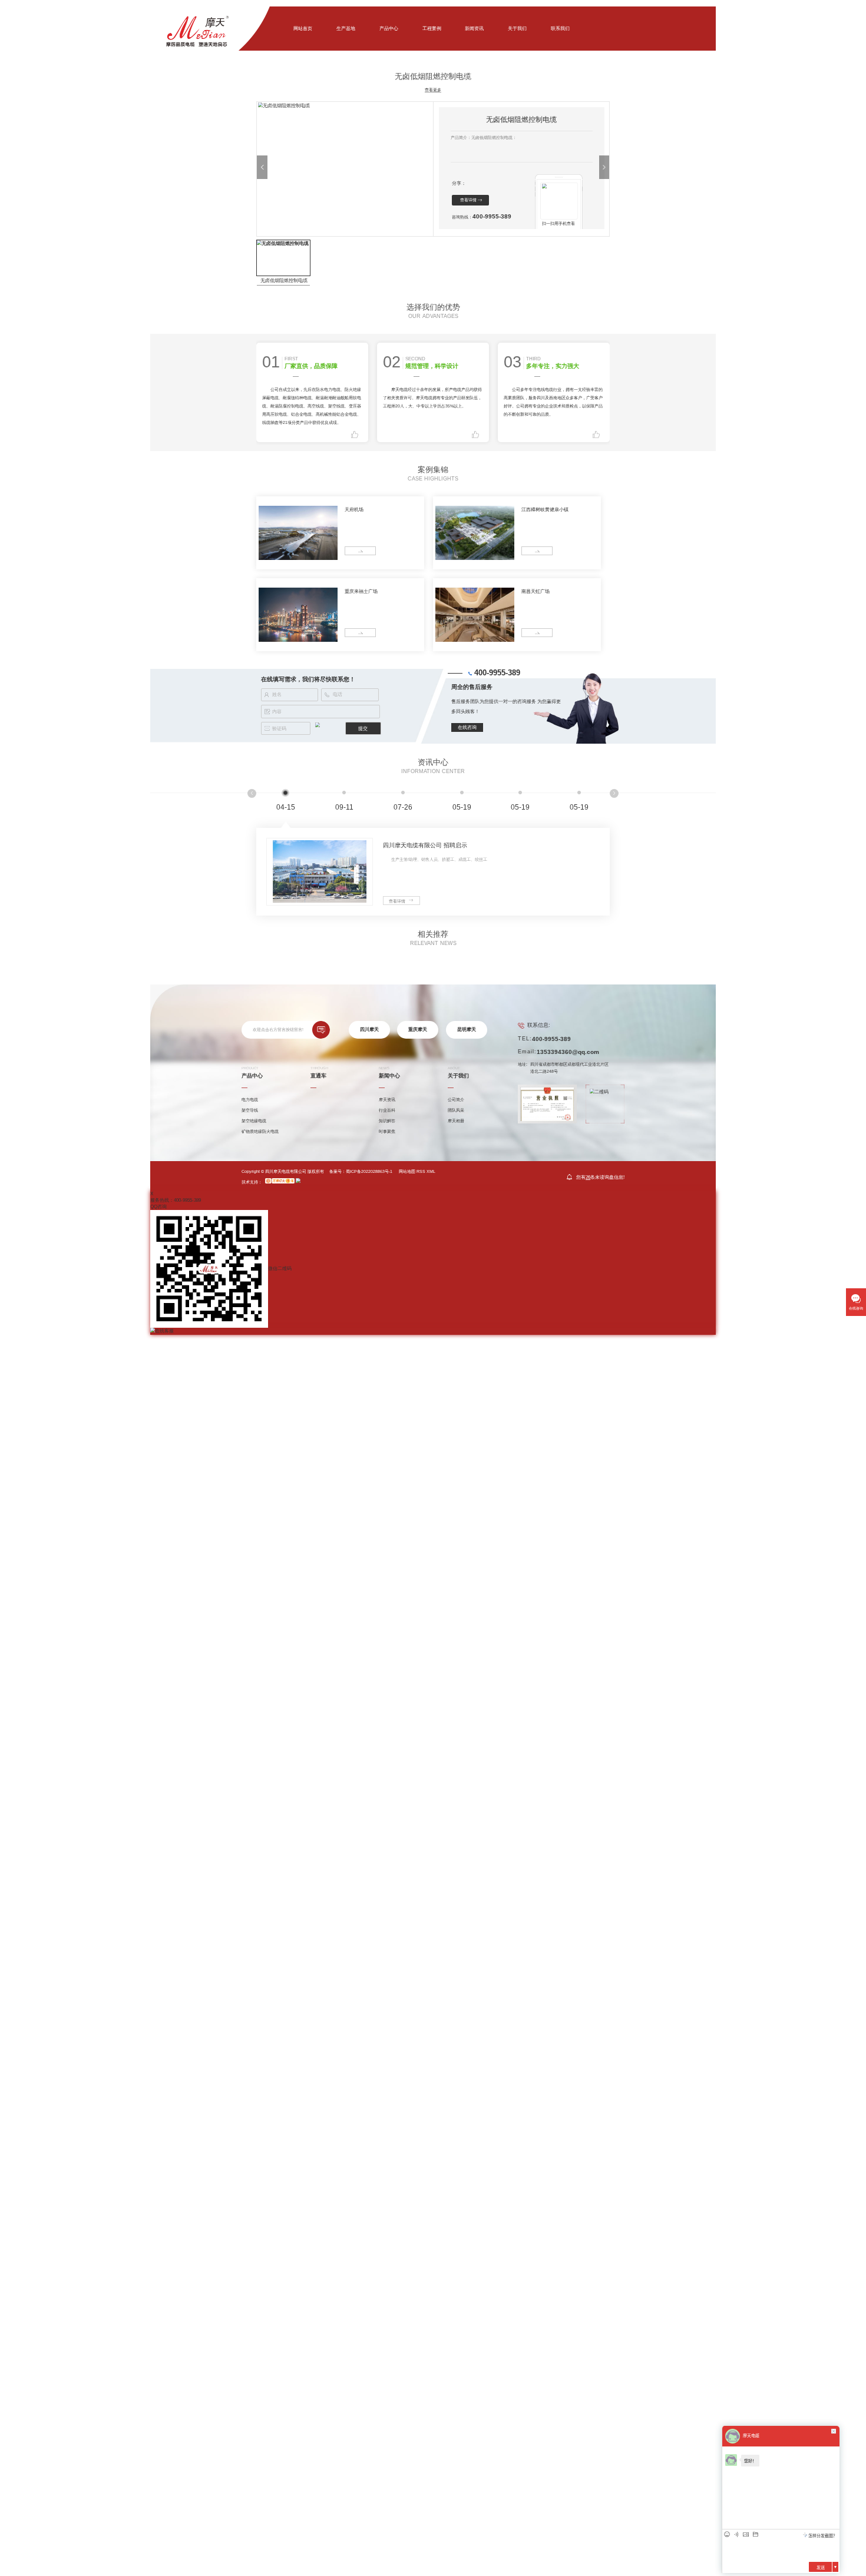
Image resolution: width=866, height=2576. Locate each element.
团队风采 (456, 1110)
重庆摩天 (418, 1030)
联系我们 (560, 29)
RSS (421, 1171)
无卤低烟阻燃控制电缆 (284, 281)
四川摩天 (369, 1030)
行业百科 (387, 1110)
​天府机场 (354, 510)
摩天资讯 (387, 1100)
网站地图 (407, 1171)
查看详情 (468, 200)
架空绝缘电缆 (254, 1121)
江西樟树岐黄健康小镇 (545, 510)
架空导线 (250, 1110)
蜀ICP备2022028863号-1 (369, 1171)
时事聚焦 (387, 1131)
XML (431, 1171)
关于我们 (517, 29)
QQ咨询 (158, 1207)
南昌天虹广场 (536, 591)
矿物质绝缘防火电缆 (260, 1131)
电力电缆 (250, 1100)
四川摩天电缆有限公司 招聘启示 (425, 845)
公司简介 (456, 1100)
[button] (262, 167)
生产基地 (346, 29)
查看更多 (433, 90)
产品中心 (389, 29)
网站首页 (303, 29)
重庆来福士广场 (361, 591)
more (352, 551)
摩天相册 (456, 1121)
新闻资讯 (474, 29)
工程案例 (432, 29)
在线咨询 (467, 727)
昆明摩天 (467, 1030)
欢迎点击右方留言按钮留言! (278, 1030)
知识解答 (387, 1121)
